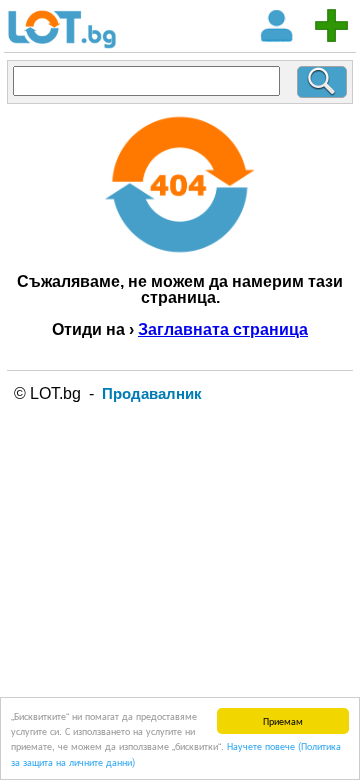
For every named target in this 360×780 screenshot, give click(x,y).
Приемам (283, 720)
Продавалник (152, 393)
